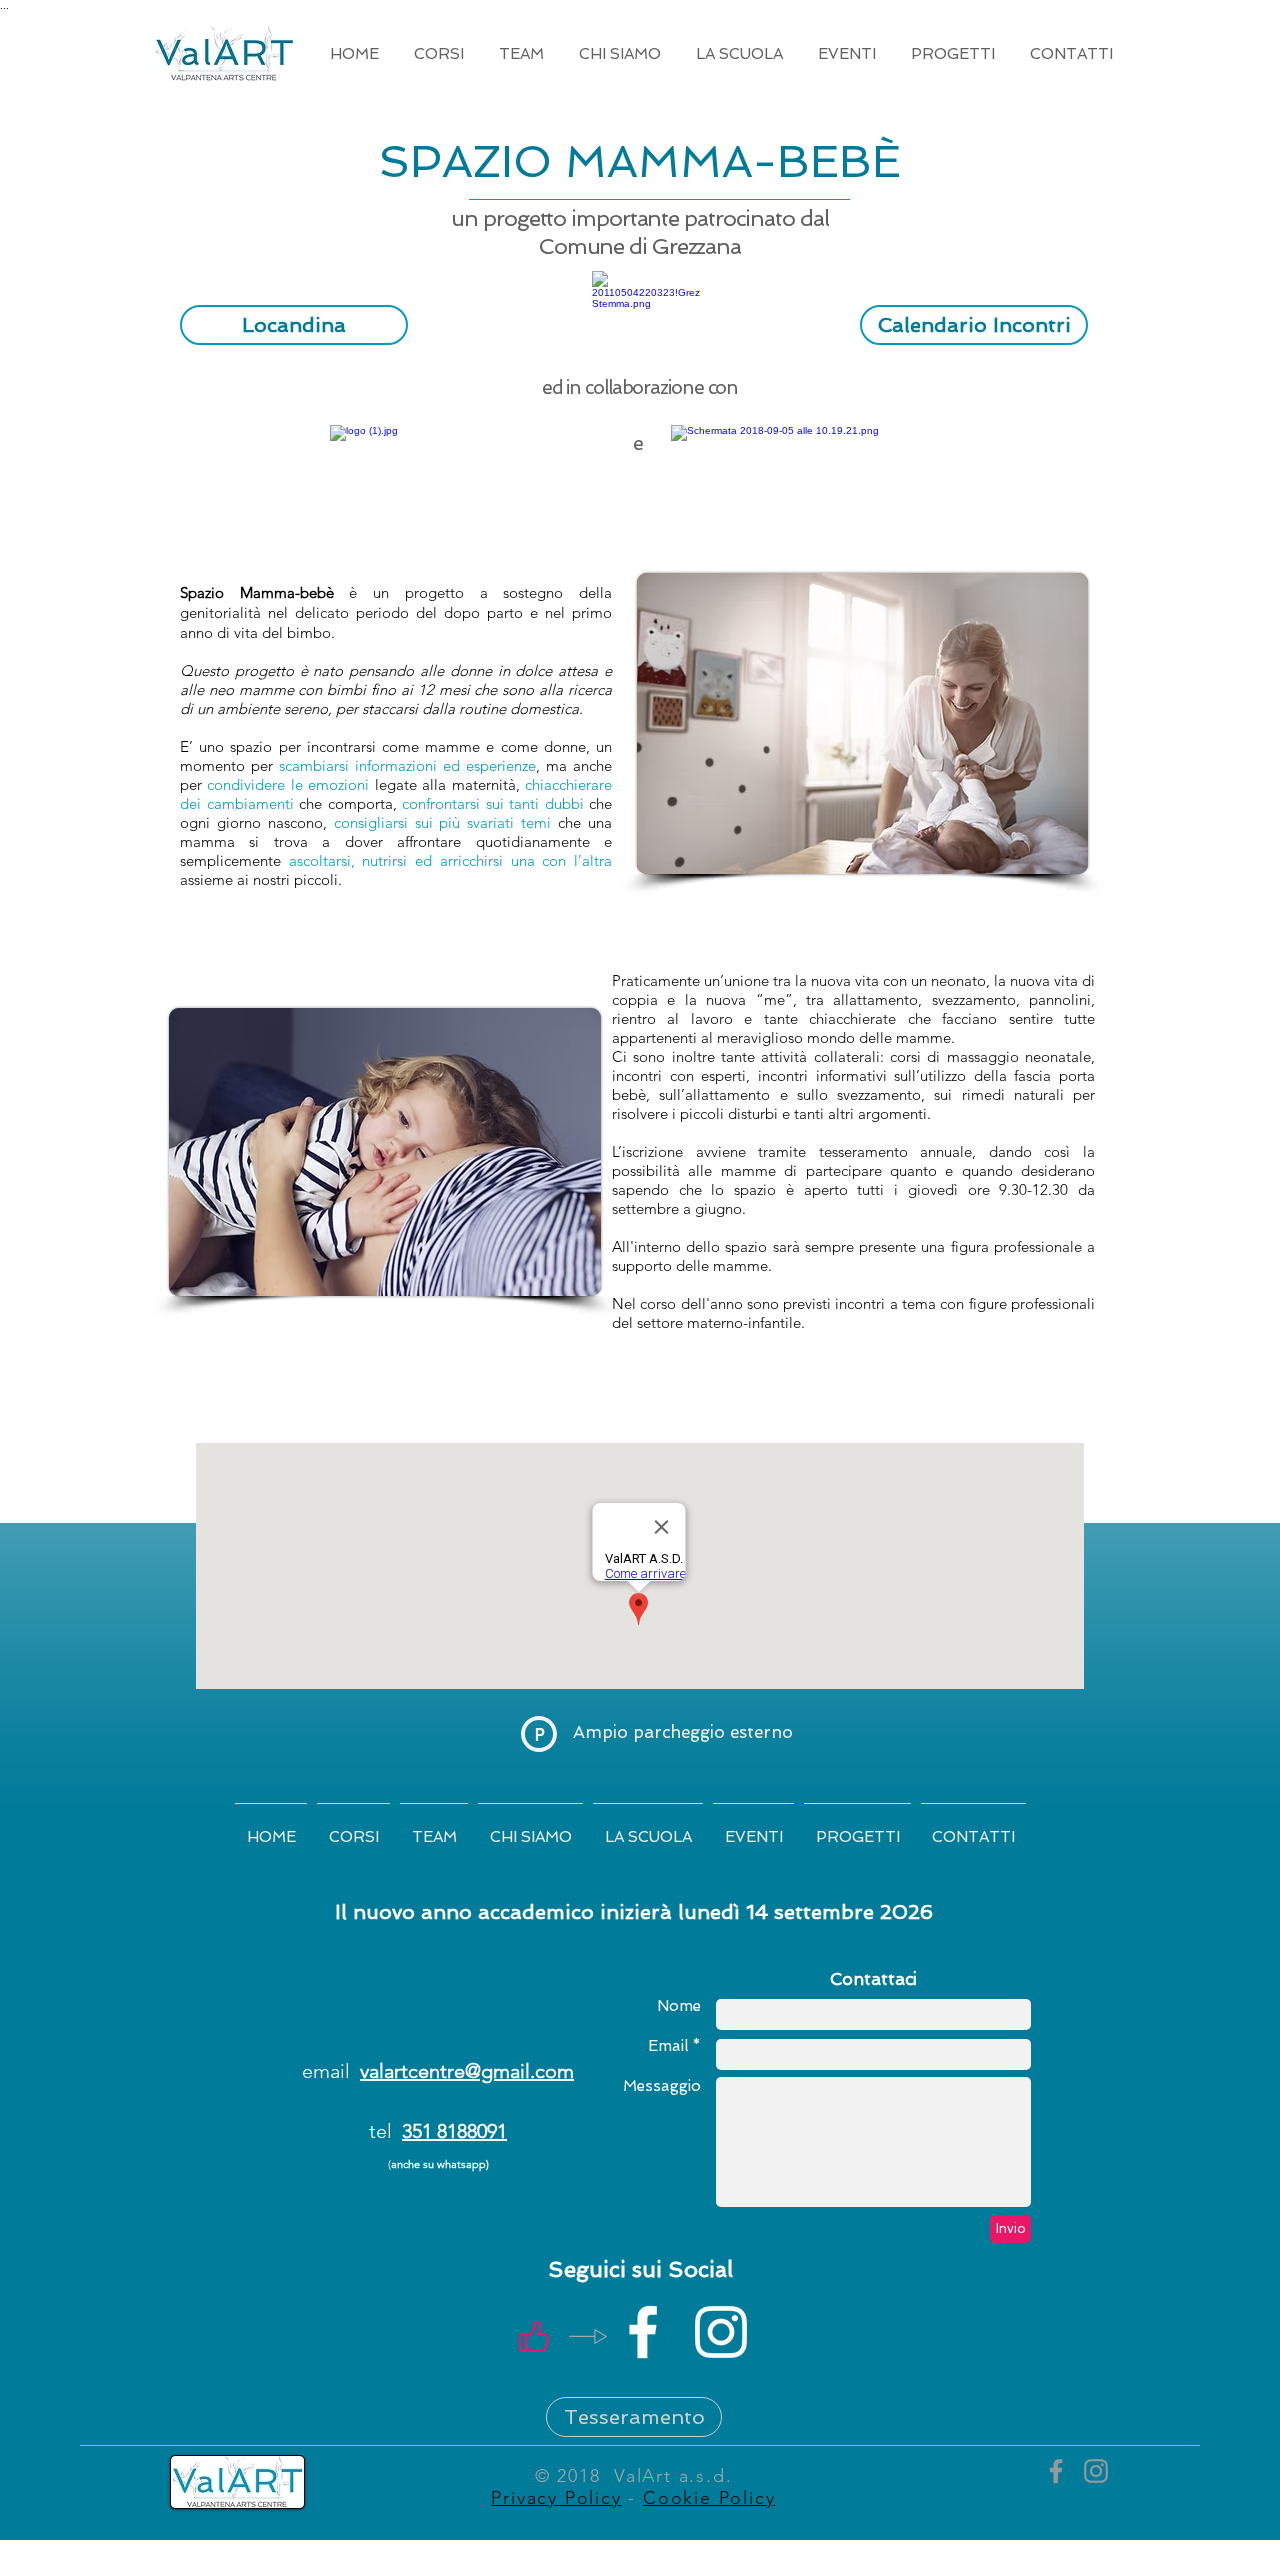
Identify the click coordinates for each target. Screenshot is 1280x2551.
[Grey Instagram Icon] (1096, 2471)
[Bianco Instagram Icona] (721, 2332)
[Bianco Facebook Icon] (643, 2332)
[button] (438, 54)
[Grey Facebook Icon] (1056, 2471)
